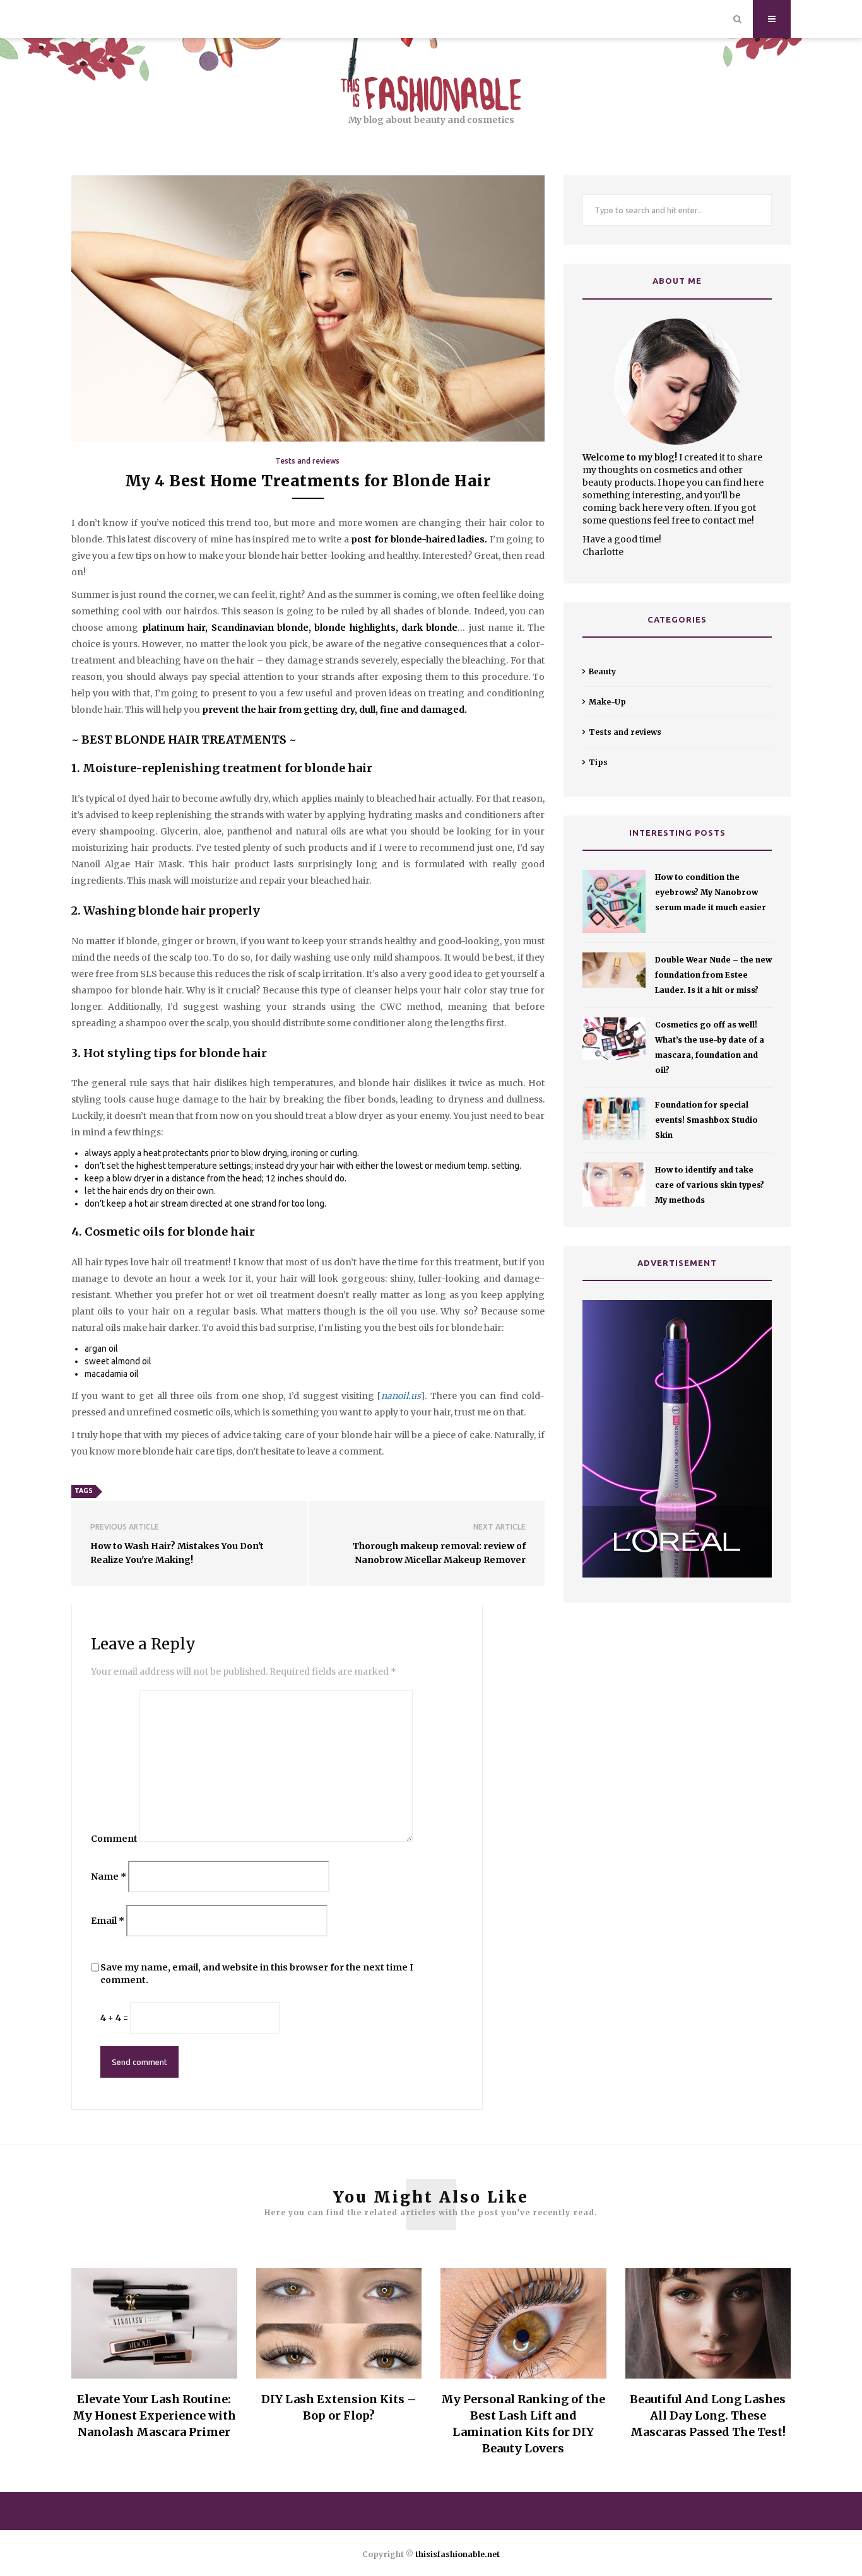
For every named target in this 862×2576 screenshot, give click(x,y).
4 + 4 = (114, 2018)
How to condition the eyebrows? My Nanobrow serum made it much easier (711, 892)
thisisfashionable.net (458, 2554)
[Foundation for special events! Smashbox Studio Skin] (614, 1119)
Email (108, 1921)
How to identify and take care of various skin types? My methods (710, 1185)
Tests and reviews (307, 461)
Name (109, 1876)
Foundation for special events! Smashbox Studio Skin (706, 1120)
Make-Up (607, 702)
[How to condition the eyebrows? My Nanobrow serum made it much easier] (614, 901)
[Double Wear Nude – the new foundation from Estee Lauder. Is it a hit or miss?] (614, 970)
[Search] (737, 19)
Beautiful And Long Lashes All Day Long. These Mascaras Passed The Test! (708, 2415)
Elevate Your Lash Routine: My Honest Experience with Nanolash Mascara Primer (154, 2415)
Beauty (602, 671)
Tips (598, 762)
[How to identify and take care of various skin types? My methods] (614, 1185)
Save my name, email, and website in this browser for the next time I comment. (257, 1974)
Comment (114, 1839)
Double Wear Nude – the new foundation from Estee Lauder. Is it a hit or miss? (713, 975)
